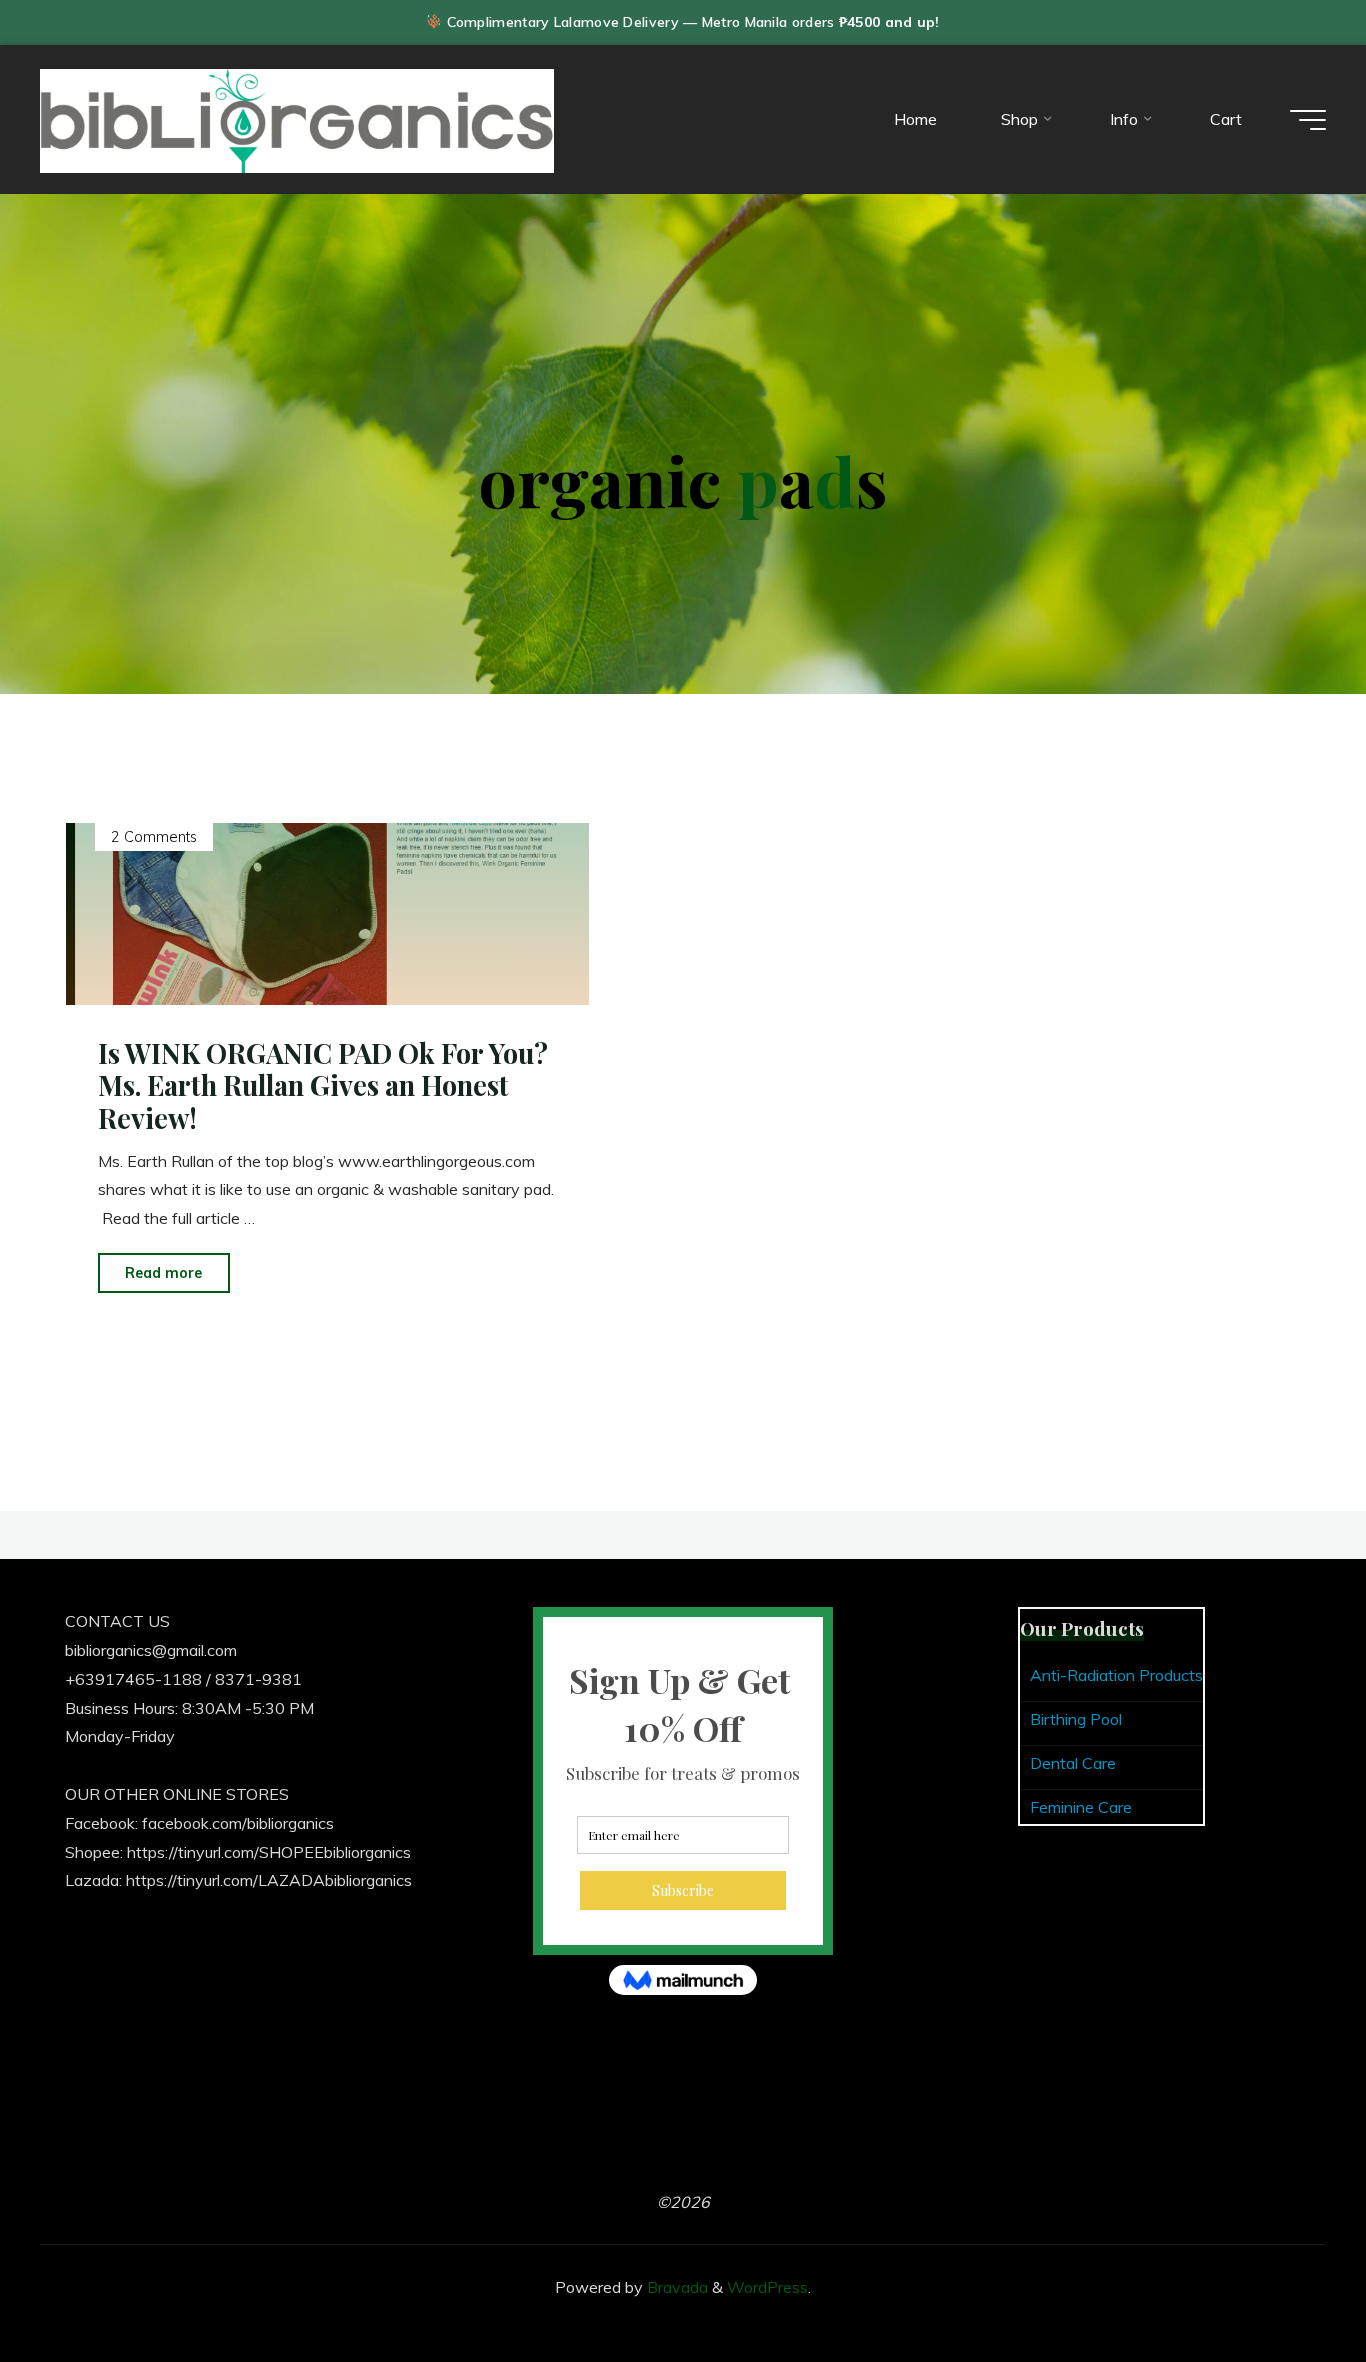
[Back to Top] (1288, 2284)
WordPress (767, 2287)
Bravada (675, 2287)
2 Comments (154, 838)
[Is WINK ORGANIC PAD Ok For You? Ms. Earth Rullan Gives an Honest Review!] (327, 914)
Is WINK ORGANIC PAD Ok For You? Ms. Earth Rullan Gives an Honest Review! (323, 1085)
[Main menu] (1308, 120)
